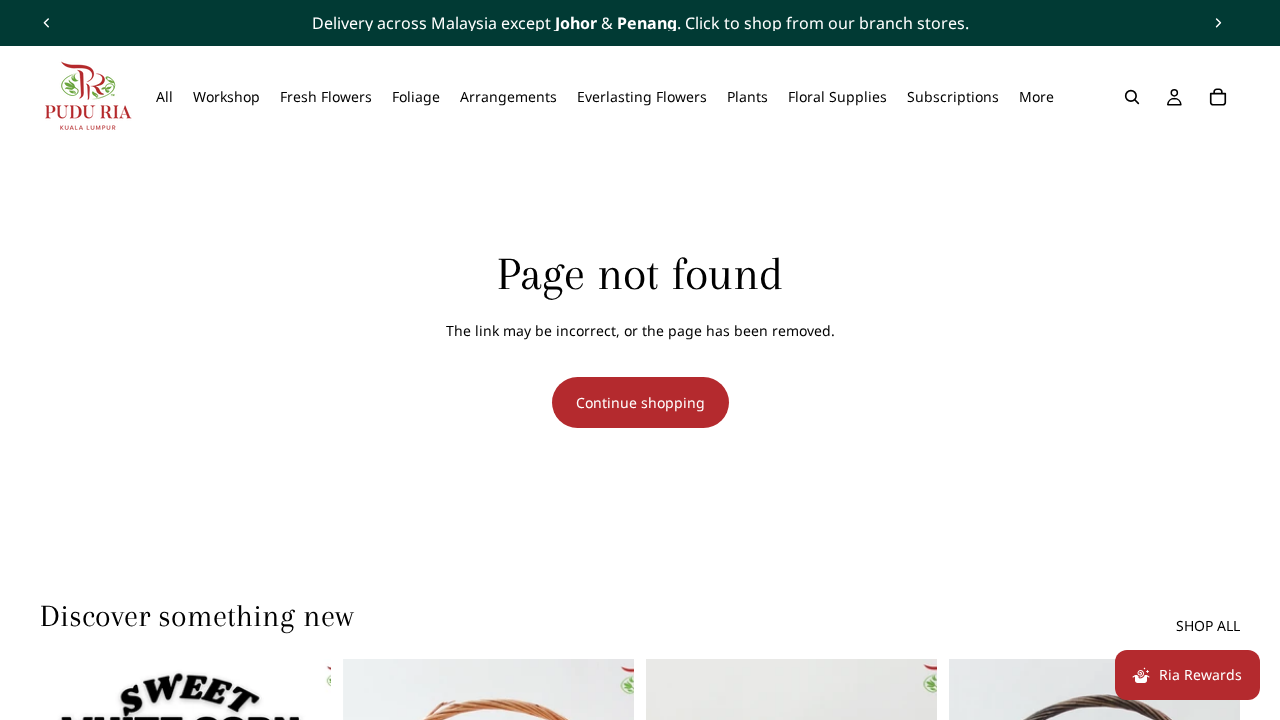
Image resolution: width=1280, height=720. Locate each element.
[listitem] (1036, 97)
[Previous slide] (47, 23)
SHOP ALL (1208, 625)
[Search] (1132, 97)
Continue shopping (640, 402)
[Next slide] (1218, 23)
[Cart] (1218, 97)
